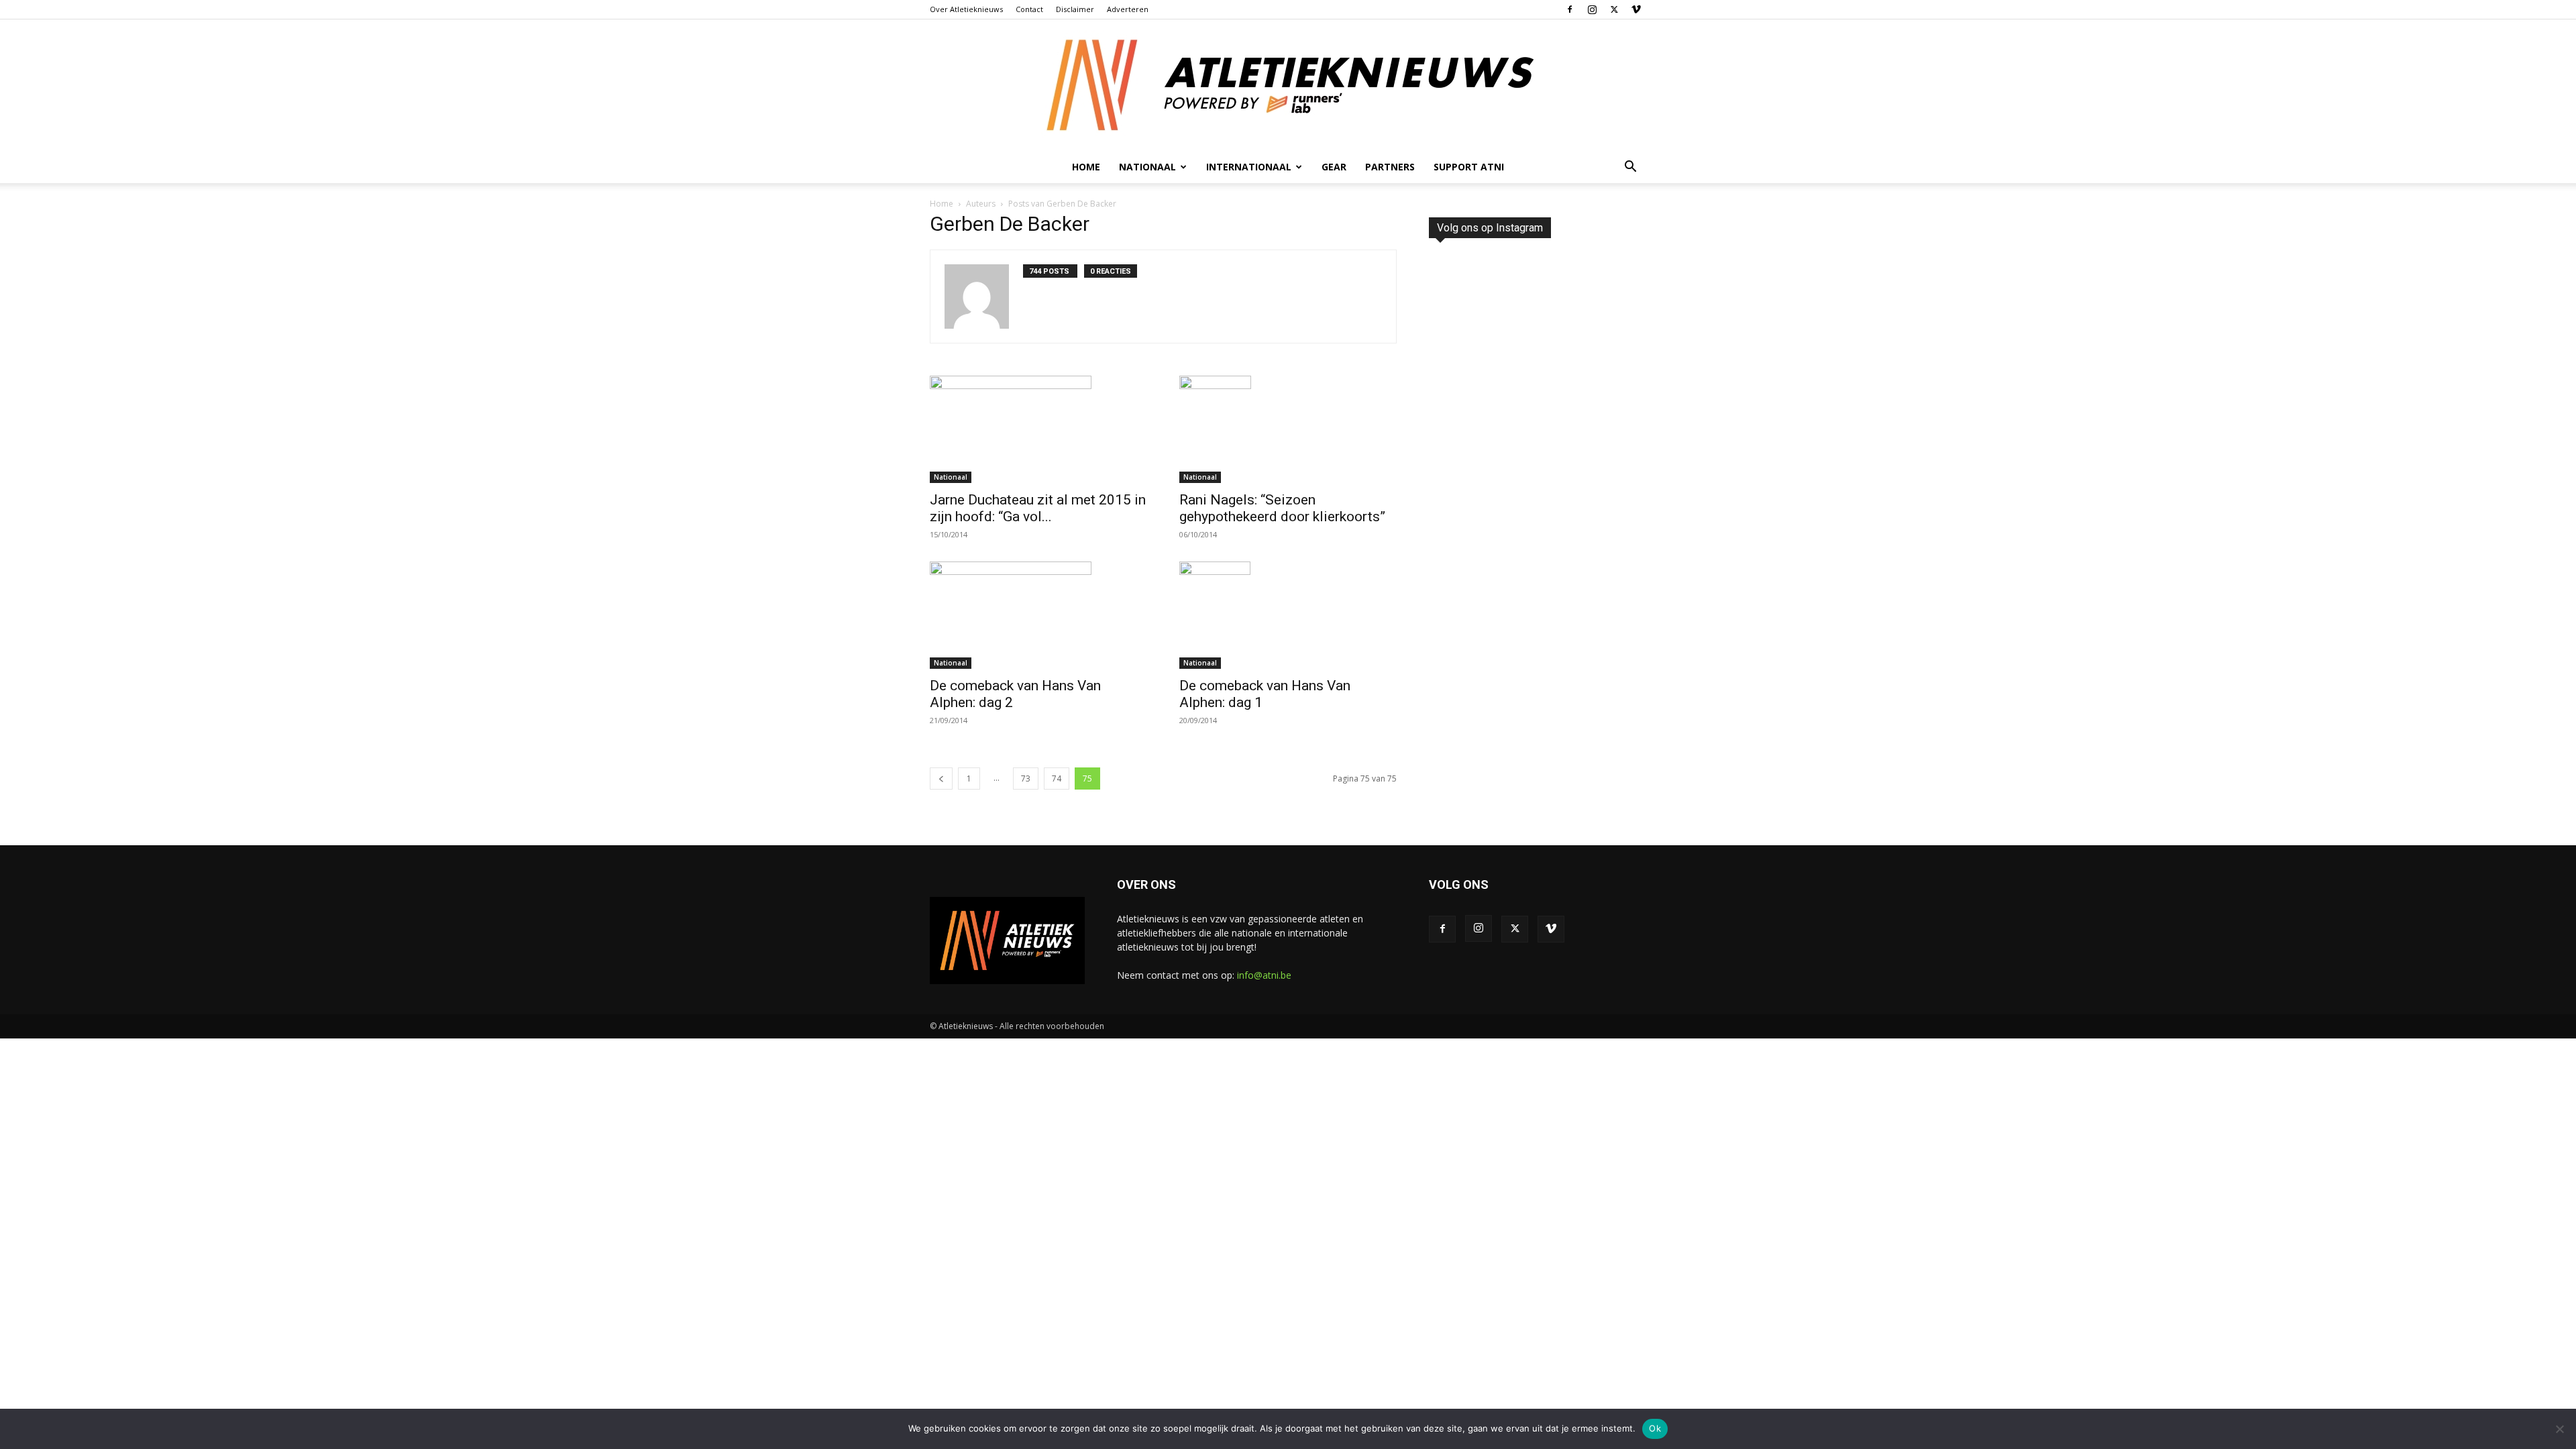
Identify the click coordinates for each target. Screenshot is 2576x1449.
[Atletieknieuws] (1288, 85)
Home (1086, 167)
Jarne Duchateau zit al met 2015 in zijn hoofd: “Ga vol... (1038, 508)
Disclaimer (1075, 9)
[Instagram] (1592, 9)
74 (1057, 779)
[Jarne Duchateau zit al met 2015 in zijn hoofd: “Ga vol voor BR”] (1038, 429)
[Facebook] (1570, 9)
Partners (1390, 167)
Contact (1029, 9)
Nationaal (951, 477)
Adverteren (1128, 9)
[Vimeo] (1636, 9)
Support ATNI (1469, 167)
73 (1026, 779)
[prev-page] (941, 779)
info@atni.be (1264, 975)
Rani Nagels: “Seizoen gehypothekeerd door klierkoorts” (1282, 508)
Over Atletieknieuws (966, 9)
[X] (1614, 9)
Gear (1334, 167)
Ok (1655, 1428)
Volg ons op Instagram (1490, 228)
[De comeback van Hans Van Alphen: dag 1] (1288, 615)
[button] (1630, 168)
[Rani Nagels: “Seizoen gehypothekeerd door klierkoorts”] (1288, 429)
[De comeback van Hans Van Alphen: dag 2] (1038, 615)
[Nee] (2559, 1429)
